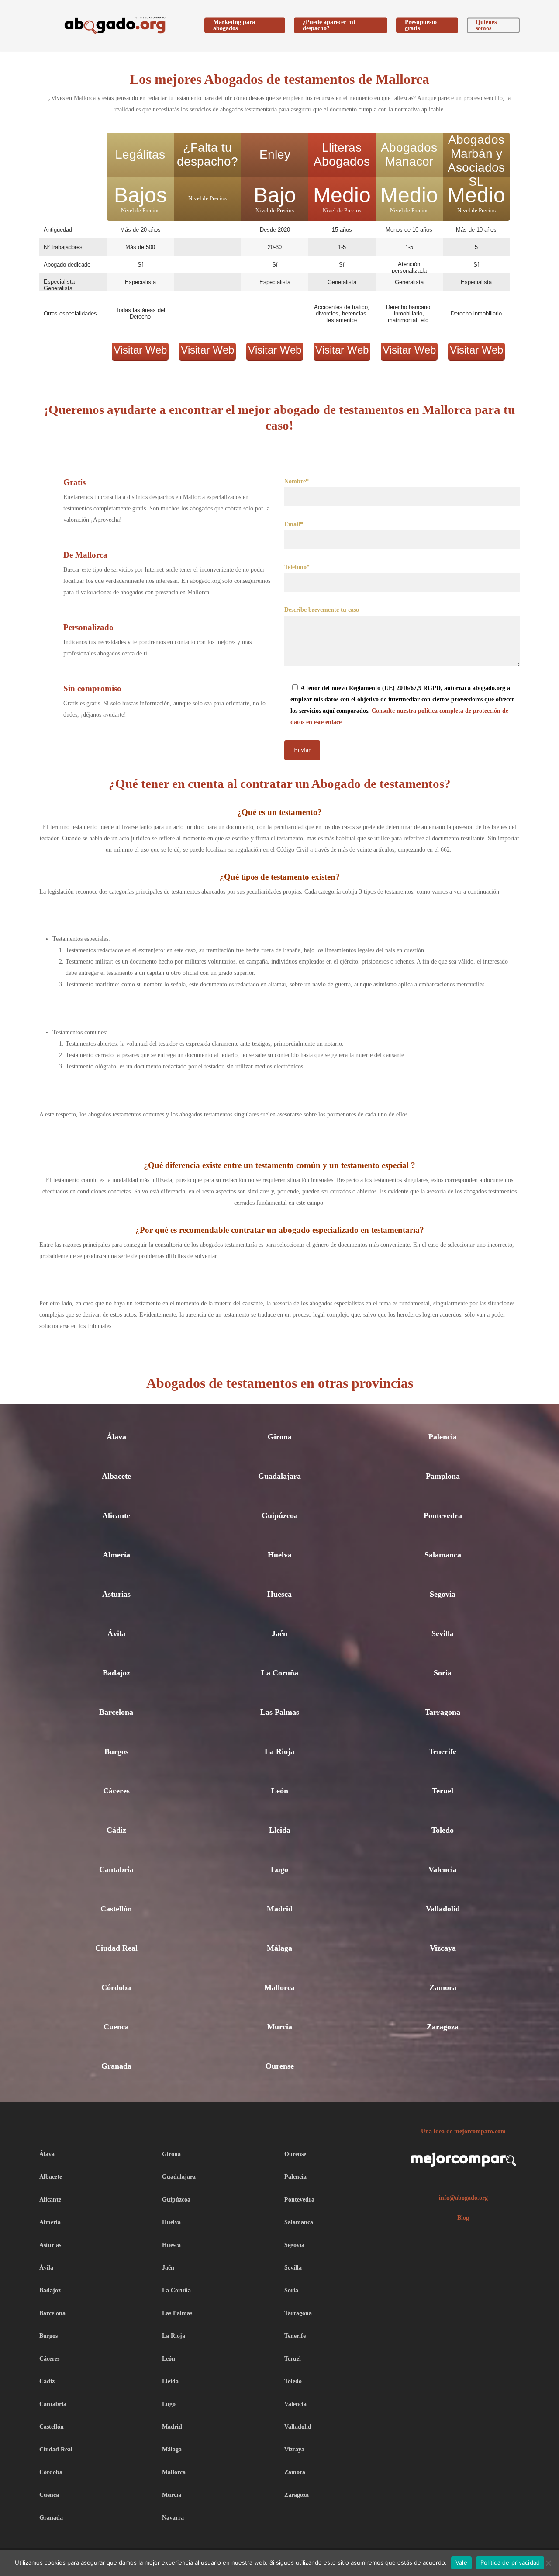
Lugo (279, 1869)
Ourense (280, 2066)
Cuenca (116, 2027)
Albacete (116, 1476)
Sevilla (443, 1633)
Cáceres (116, 1791)
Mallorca (279, 1987)
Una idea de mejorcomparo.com (463, 2131)
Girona (280, 1437)
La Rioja (279, 1751)
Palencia (443, 1437)
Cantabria (116, 1869)
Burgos (116, 1751)
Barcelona (116, 1712)
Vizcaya (443, 1948)
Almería (116, 1555)
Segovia (443, 1594)
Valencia (443, 1869)
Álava (116, 1437)
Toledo (443, 1830)
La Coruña (280, 1673)
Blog (463, 2218)
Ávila (116, 1633)
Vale (461, 2562)
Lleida (280, 1830)
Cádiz (116, 1830)
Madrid (280, 1909)
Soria (443, 1673)
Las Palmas (280, 1712)
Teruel (443, 1791)
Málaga (279, 1948)
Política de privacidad (510, 2562)
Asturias (116, 1594)
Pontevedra (443, 1515)
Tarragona (443, 1712)
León (280, 1791)
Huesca (279, 1594)
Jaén (279, 1633)
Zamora (443, 1987)
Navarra (173, 2518)
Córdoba (116, 1987)
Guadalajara (279, 1476)
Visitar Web (140, 350)
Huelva (280, 1555)
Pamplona (443, 1476)
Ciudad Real (116, 1948)
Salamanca (443, 1555)
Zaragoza (443, 2027)
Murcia (280, 2027)
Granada (116, 2066)
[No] (548, 2563)
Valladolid (443, 1909)
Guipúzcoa (280, 1515)
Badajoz (116, 1673)
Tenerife (443, 1751)
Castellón (116, 1909)
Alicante (116, 1515)
